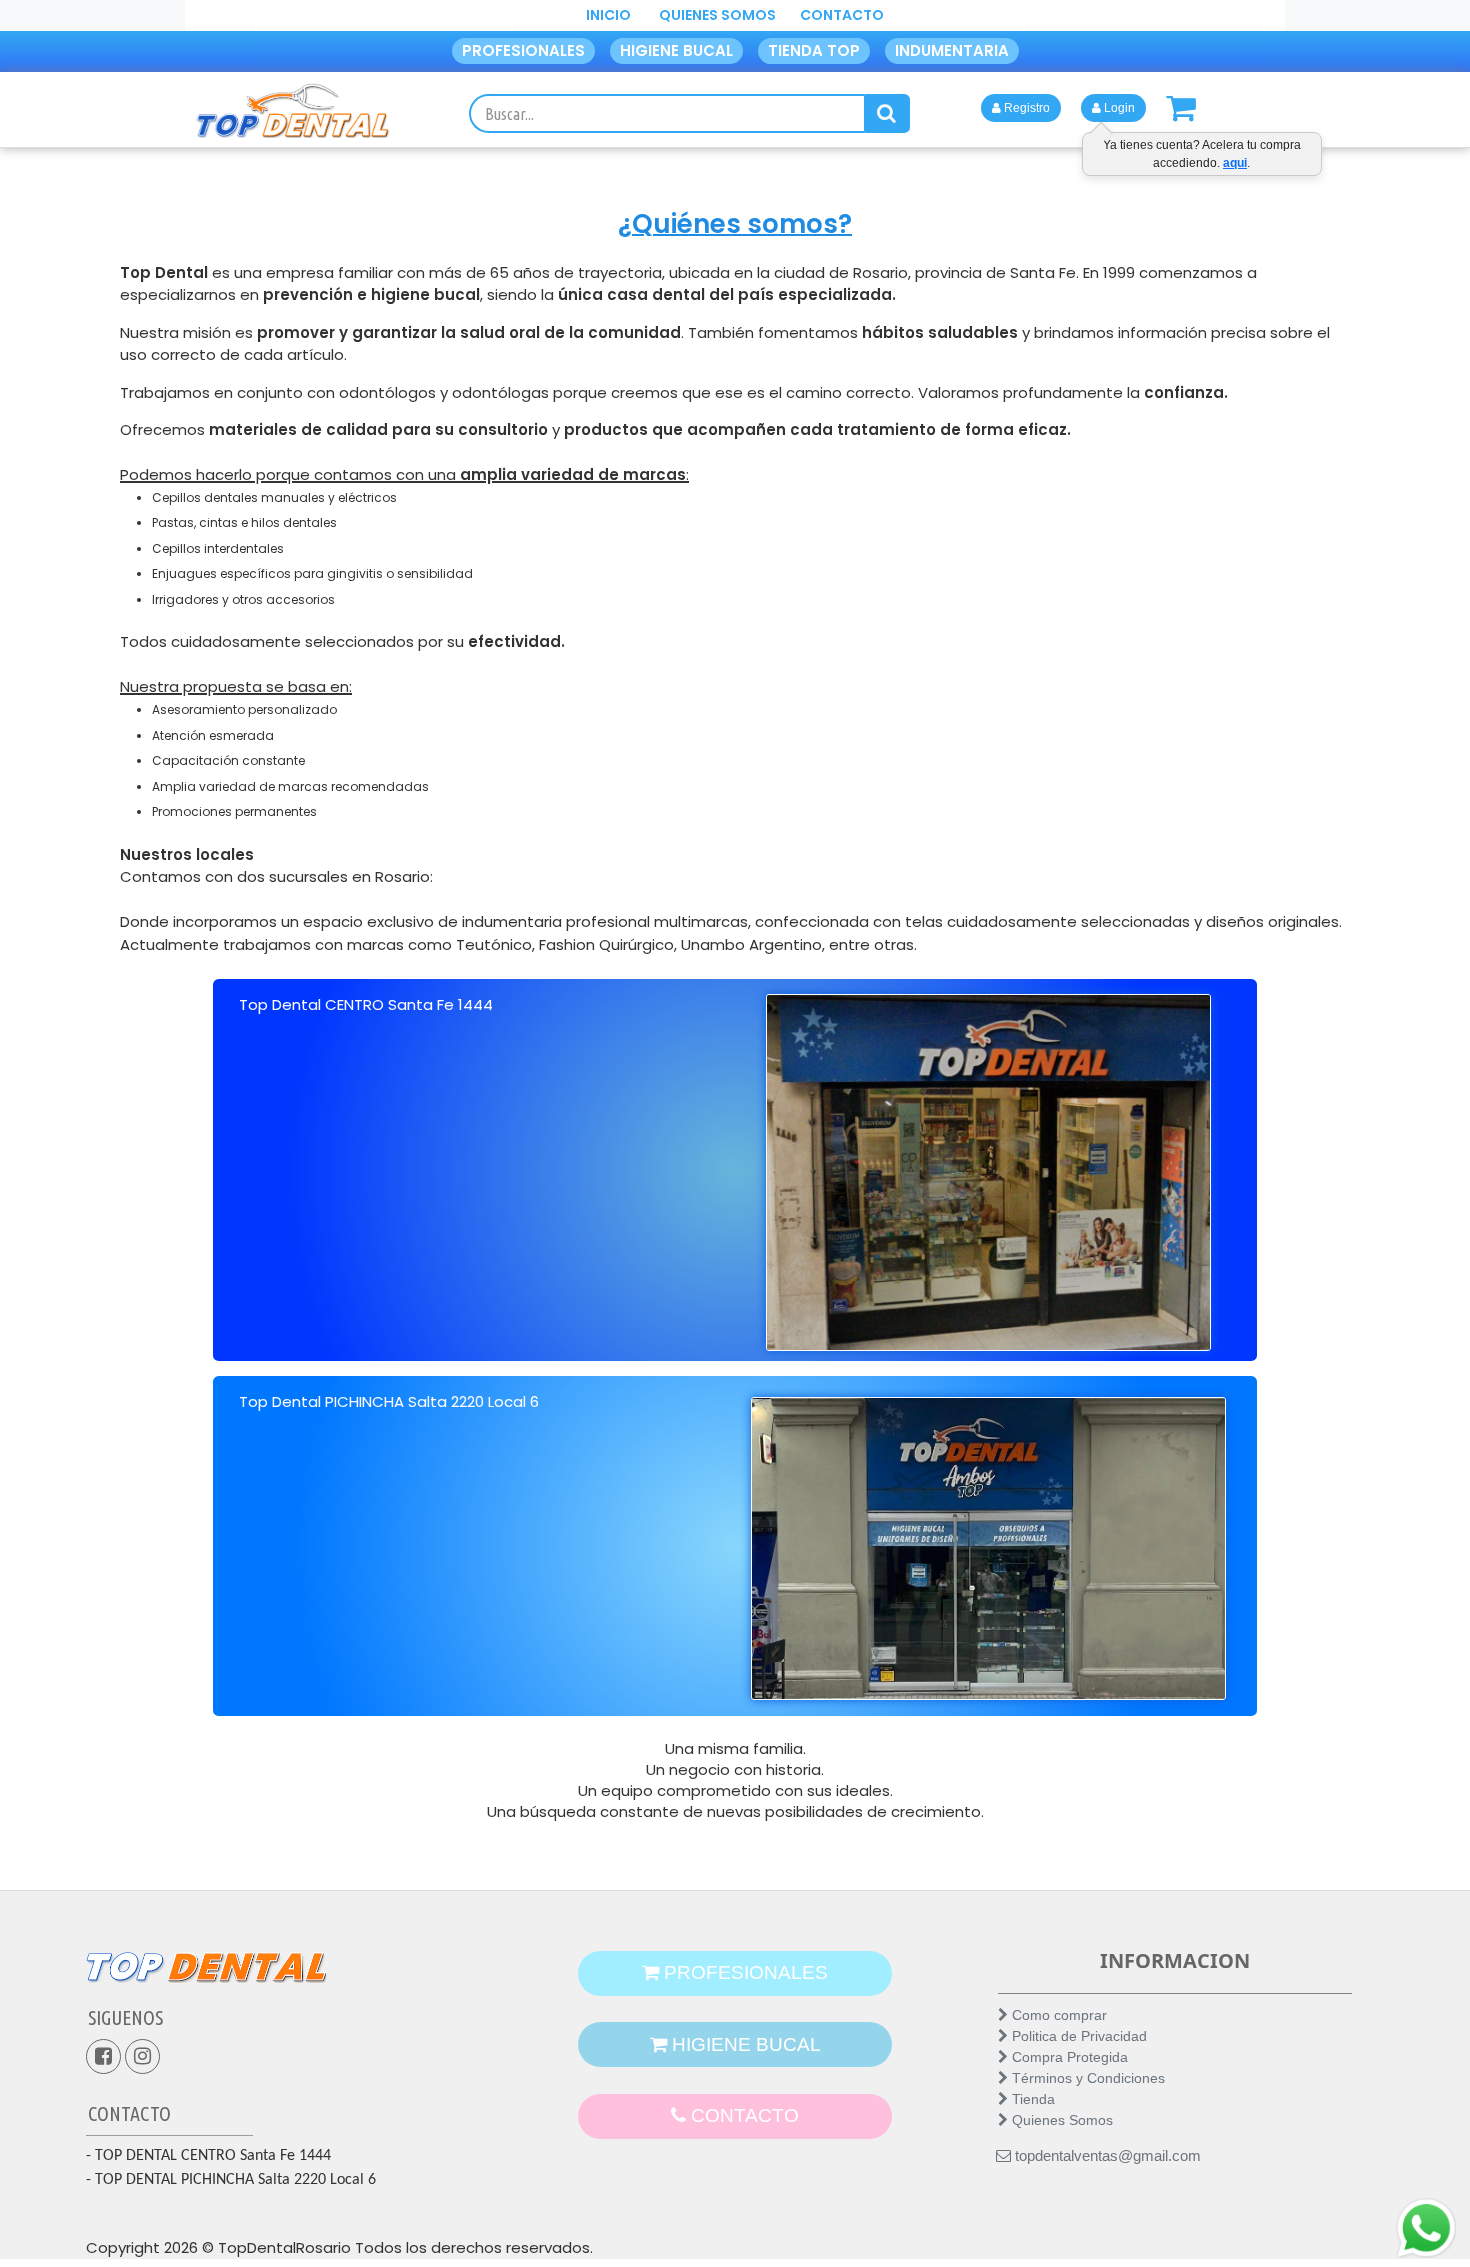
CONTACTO (842, 15)
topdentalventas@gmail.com (1106, 2155)
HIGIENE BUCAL (676, 50)
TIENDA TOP (814, 50)
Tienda (1031, 2099)
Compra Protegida (1068, 2057)
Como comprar (1057, 2015)
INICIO (608, 15)
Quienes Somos (1060, 2120)
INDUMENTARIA (952, 50)
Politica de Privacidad (1077, 2036)
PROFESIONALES (523, 50)
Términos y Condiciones (1086, 2078)
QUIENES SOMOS (717, 15)
